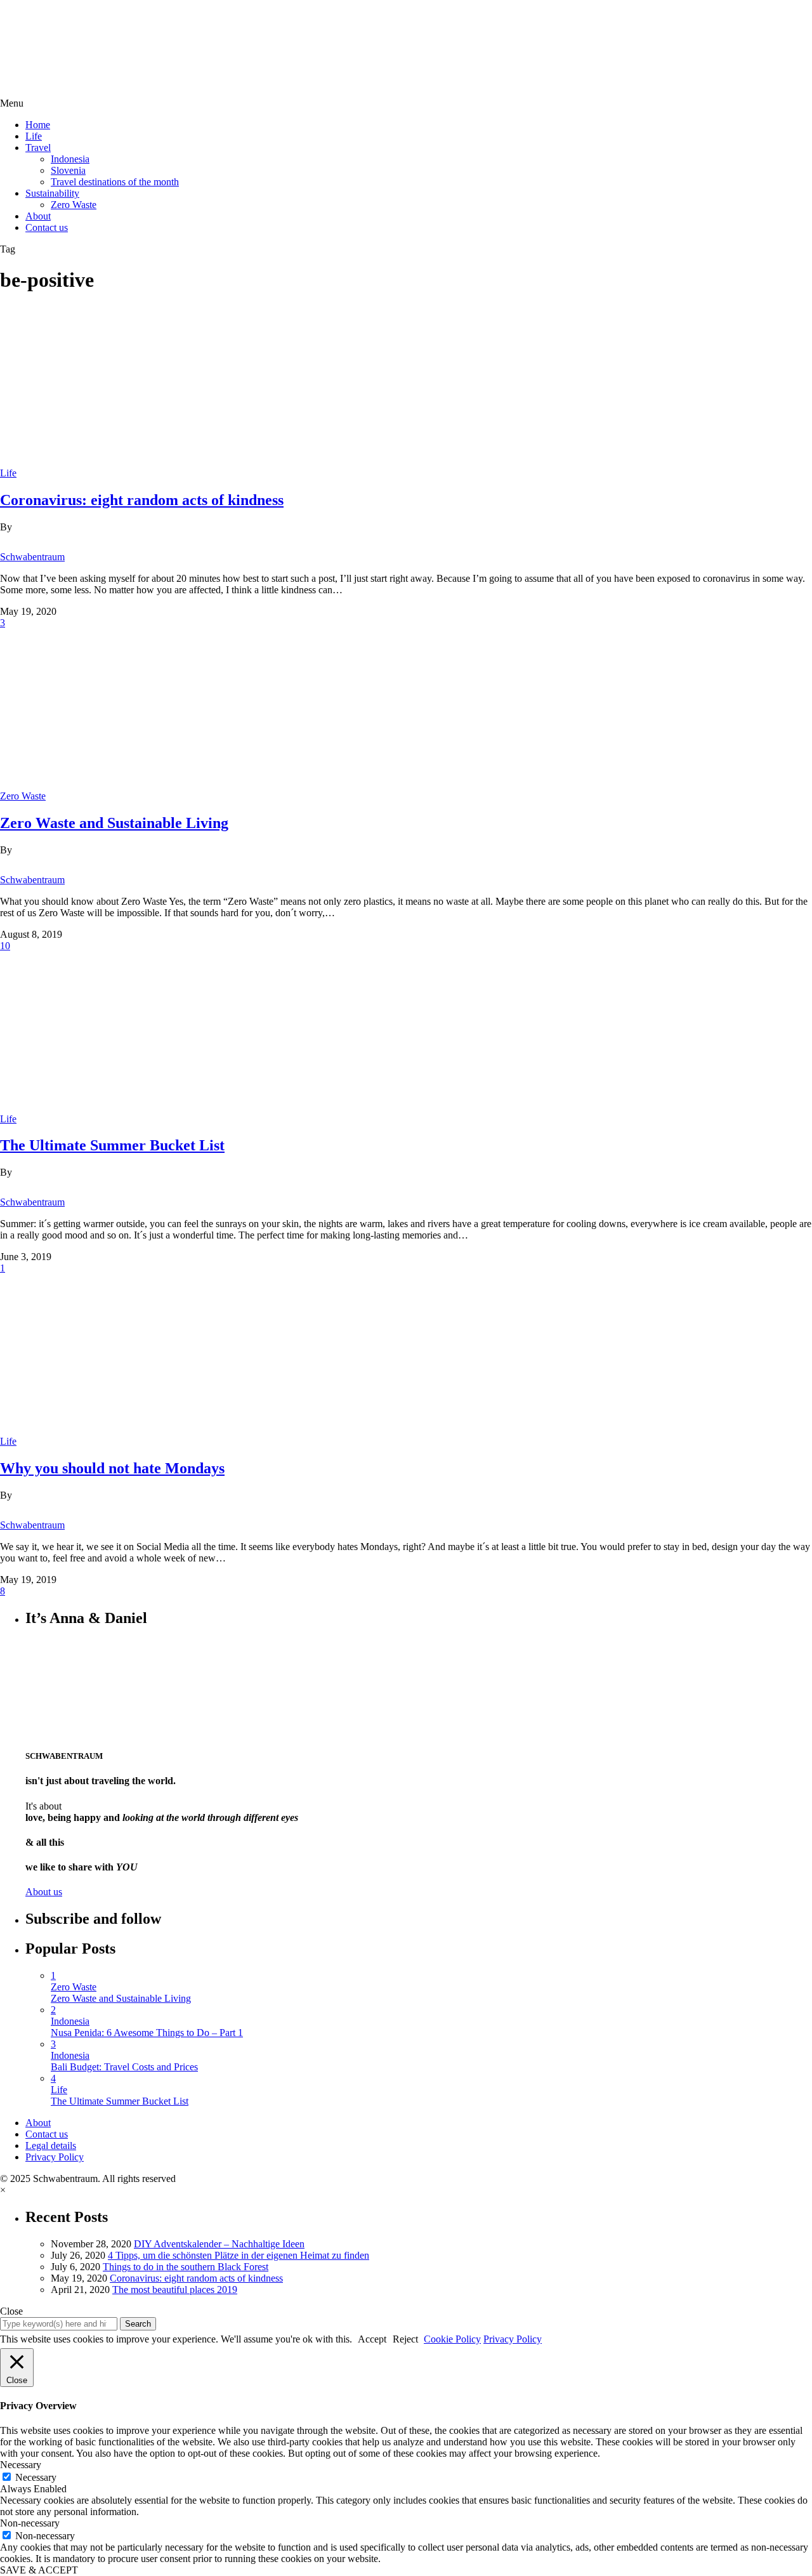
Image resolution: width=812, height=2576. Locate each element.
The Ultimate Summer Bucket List (112, 1145)
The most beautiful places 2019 (175, 2290)
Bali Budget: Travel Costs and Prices (124, 2067)
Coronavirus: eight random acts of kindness (142, 500)
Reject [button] (405, 2339)
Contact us (47, 227)
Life (34, 136)
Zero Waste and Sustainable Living (114, 823)
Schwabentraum (32, 557)
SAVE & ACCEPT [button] (39, 2570)
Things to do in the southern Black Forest (186, 2267)
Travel (38, 148)
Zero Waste (74, 205)
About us (44, 1892)
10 (5, 946)
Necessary (36, 2477)
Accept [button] (372, 2339)
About (38, 216)
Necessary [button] (21, 2465)
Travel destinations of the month (115, 182)
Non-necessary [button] (30, 2523)
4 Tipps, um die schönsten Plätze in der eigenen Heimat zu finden (239, 2255)
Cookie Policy (452, 2339)
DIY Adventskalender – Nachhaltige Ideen (219, 2244)
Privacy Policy (55, 2157)
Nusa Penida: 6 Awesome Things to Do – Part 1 (147, 2033)
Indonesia (70, 159)
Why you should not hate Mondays (112, 1468)
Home (38, 125)
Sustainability (52, 193)
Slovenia (68, 170)
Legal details (51, 2146)
